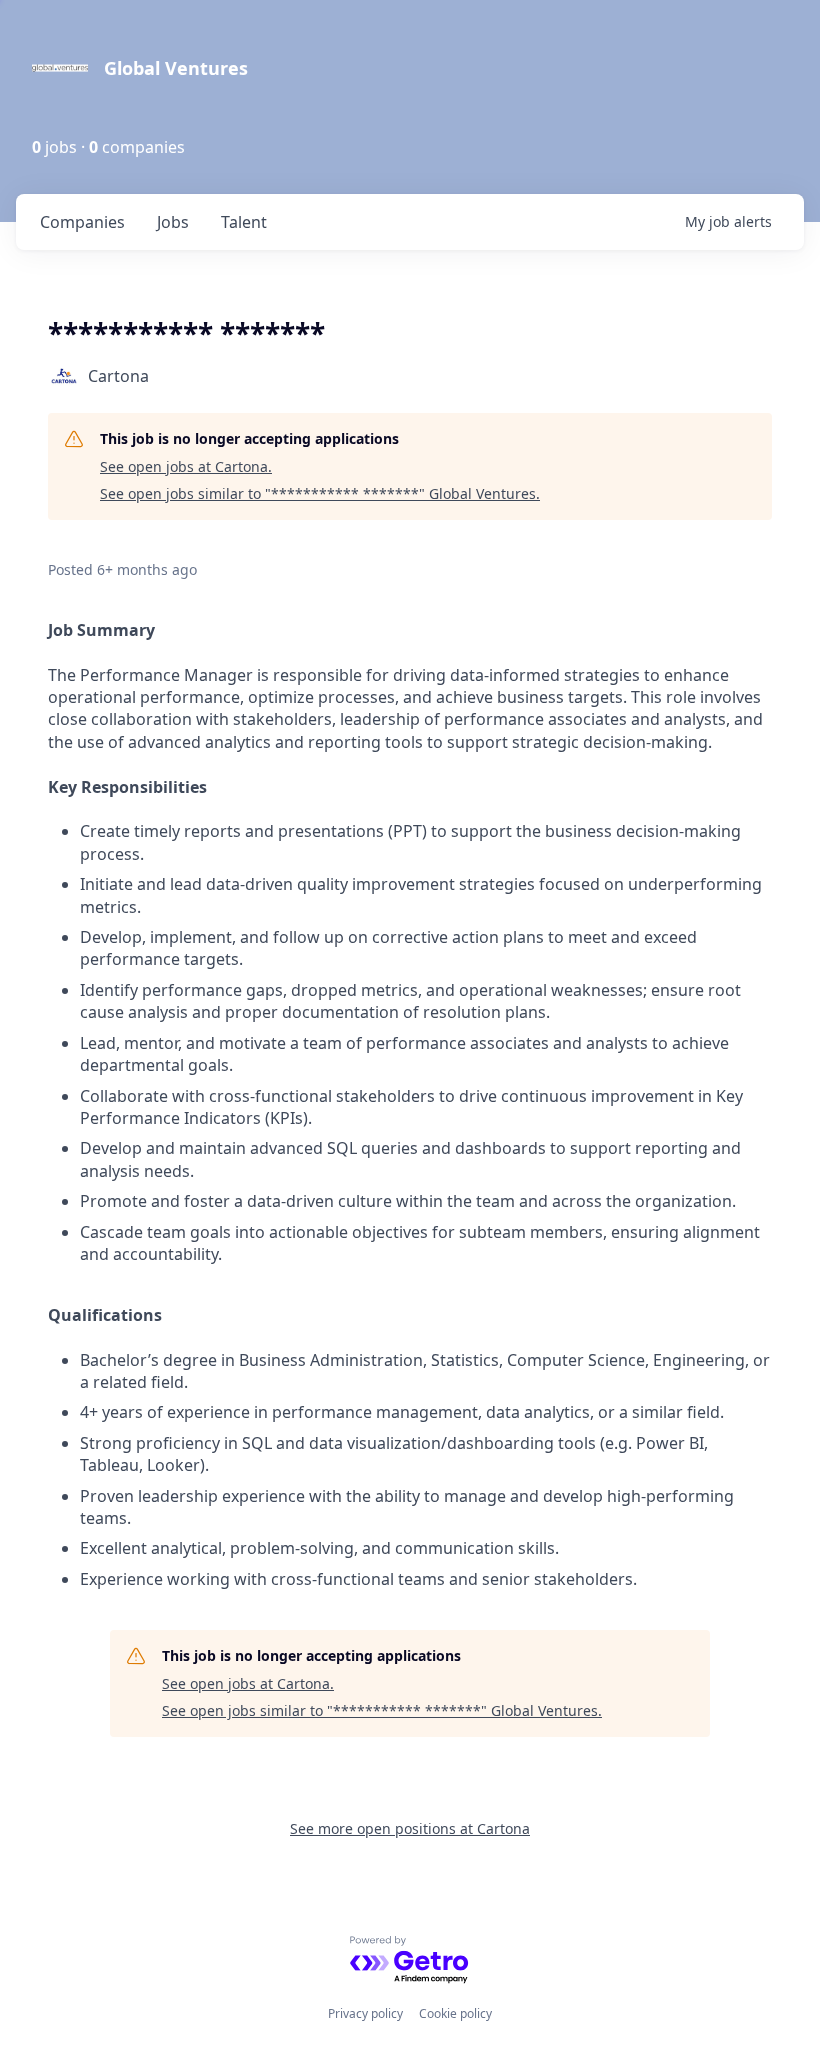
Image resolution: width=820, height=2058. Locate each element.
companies (82, 222)
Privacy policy (365, 2013)
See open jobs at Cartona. (186, 466)
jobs (173, 222)
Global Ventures (176, 68)
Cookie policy (455, 2013)
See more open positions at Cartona (410, 1828)
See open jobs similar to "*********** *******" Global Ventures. (320, 493)
